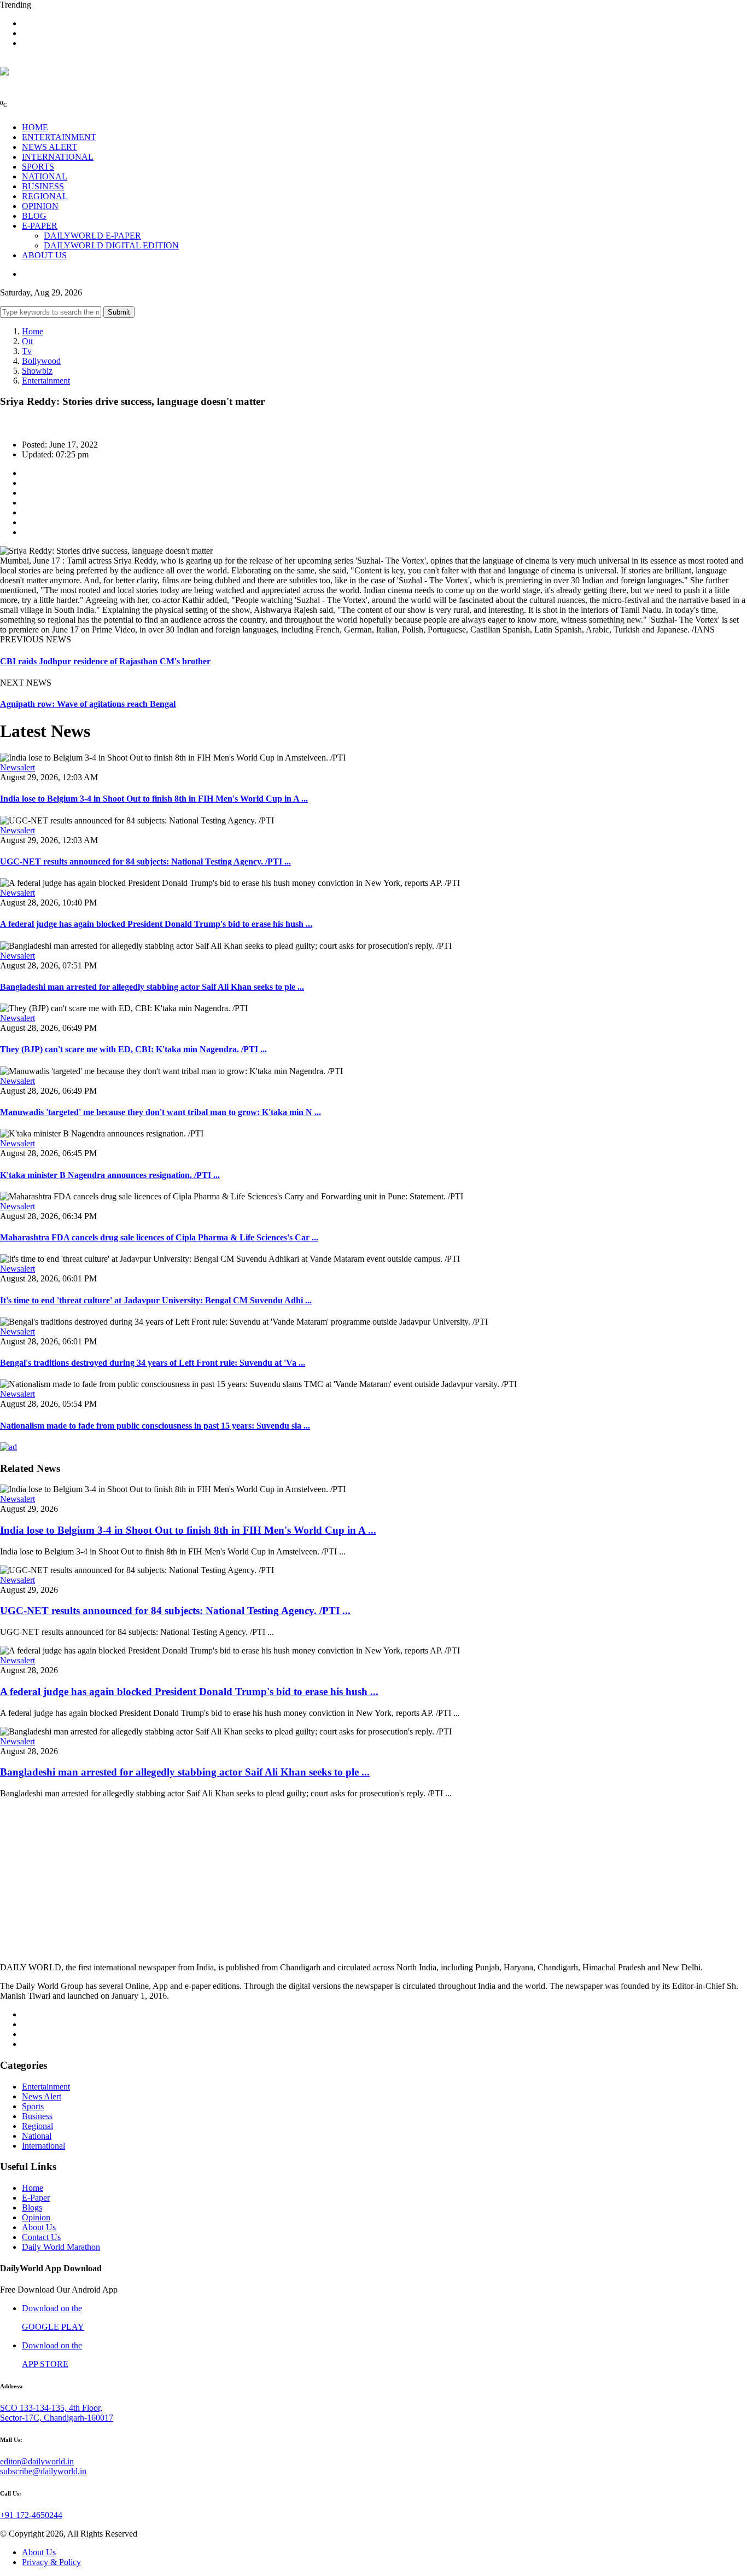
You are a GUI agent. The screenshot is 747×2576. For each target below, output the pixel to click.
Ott (27, 341)
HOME (35, 127)
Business (37, 2116)
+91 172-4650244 (31, 2515)
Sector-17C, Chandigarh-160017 (57, 2418)
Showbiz (37, 371)
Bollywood (41, 361)
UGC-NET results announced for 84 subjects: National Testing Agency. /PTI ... (145, 861)
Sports (33, 2106)
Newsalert (17, 767)
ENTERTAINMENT (59, 137)
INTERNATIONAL (58, 157)
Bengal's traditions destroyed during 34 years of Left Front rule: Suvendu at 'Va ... (153, 1363)
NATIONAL (45, 176)
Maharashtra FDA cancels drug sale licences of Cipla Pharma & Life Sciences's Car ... (159, 1237)
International (43, 2146)
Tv (27, 351)
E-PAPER (40, 226)
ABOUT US (44, 255)
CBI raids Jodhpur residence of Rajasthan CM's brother (105, 661)
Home (33, 331)
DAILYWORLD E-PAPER (92, 236)
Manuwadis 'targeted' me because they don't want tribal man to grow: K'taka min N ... (161, 1112)
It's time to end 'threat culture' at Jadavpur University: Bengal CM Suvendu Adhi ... (156, 1300)
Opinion (36, 2217)
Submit (119, 312)
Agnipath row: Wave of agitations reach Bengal (88, 704)
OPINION (40, 206)
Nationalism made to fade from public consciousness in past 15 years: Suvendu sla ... (155, 1426)
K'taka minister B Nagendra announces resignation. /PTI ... (110, 1175)
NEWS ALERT (49, 147)
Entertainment (46, 381)
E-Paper (36, 2198)
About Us (39, 2227)
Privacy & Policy (51, 2562)
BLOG (34, 216)
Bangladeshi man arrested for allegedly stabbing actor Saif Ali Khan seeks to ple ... (152, 987)
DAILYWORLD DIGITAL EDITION (111, 245)
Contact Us (41, 2237)
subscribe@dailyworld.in (43, 2471)
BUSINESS (43, 186)
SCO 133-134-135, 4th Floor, (51, 2408)
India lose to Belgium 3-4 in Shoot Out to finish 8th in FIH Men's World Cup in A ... (154, 799)
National (37, 2136)
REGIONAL (45, 196)
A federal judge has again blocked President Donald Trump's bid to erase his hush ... (156, 924)
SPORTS (38, 167)
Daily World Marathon (61, 2247)
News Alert (42, 2096)
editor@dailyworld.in (37, 2461)
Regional (37, 2126)
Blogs (32, 2207)
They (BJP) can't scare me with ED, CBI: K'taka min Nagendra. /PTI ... (133, 1049)
